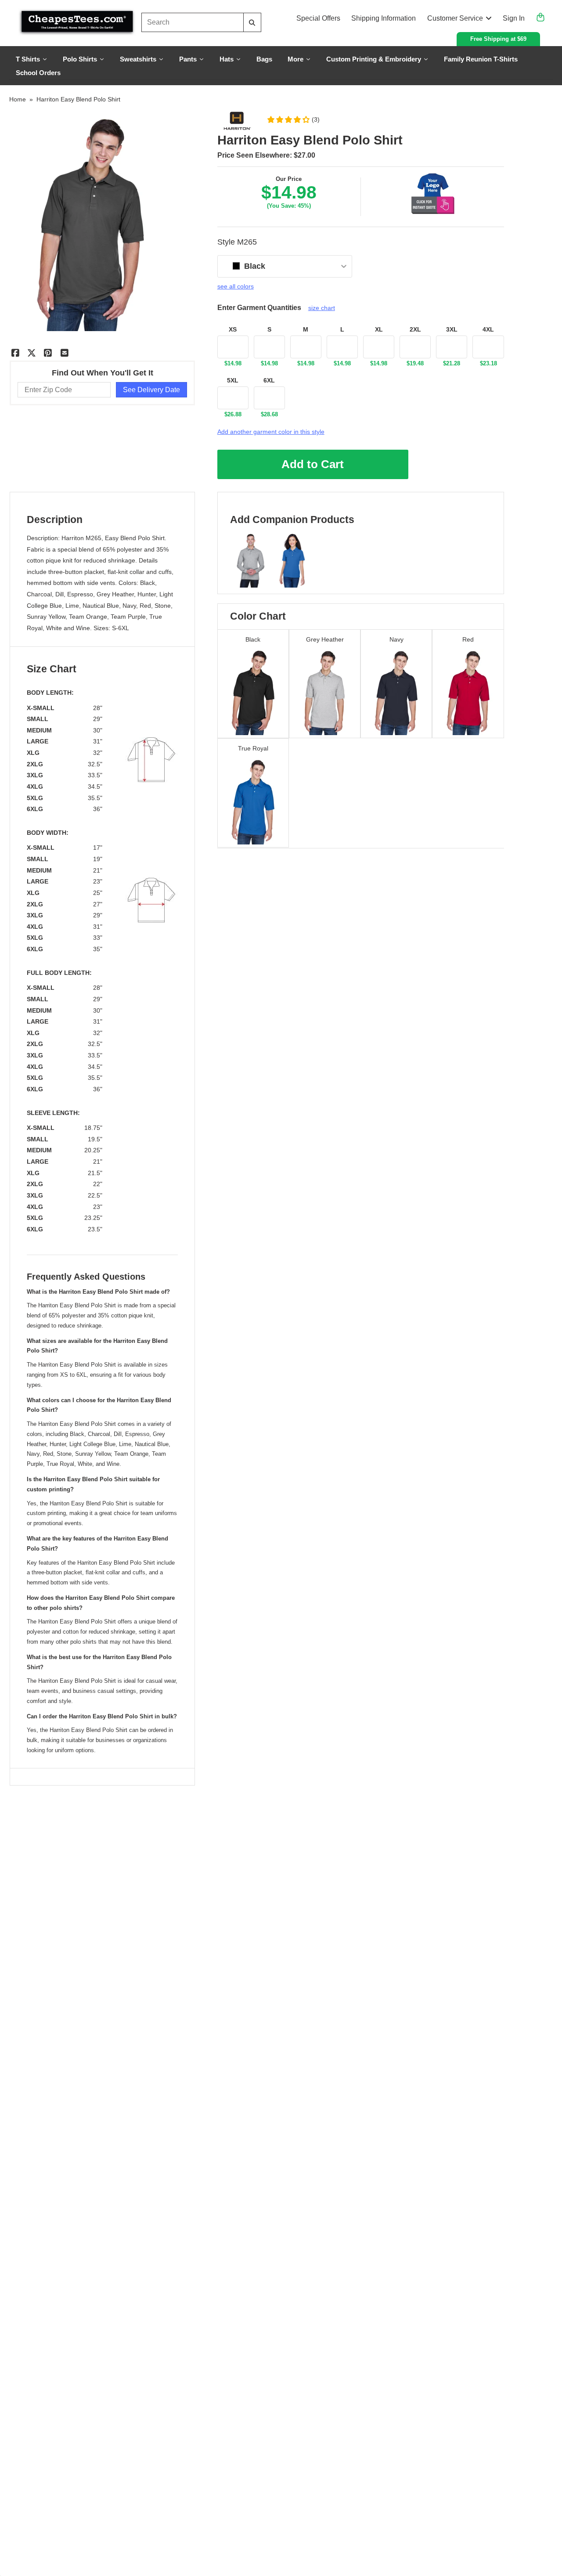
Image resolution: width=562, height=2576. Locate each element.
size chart (322, 308)
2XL (415, 329)
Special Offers (318, 18)
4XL (488, 329)
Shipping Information (384, 18)
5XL (233, 380)
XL (379, 329)
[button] (293, 119)
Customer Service (455, 18)
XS (233, 329)
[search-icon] (252, 23)
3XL (452, 329)
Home (18, 99)
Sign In (514, 18)
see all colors (236, 286)
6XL (269, 380)
